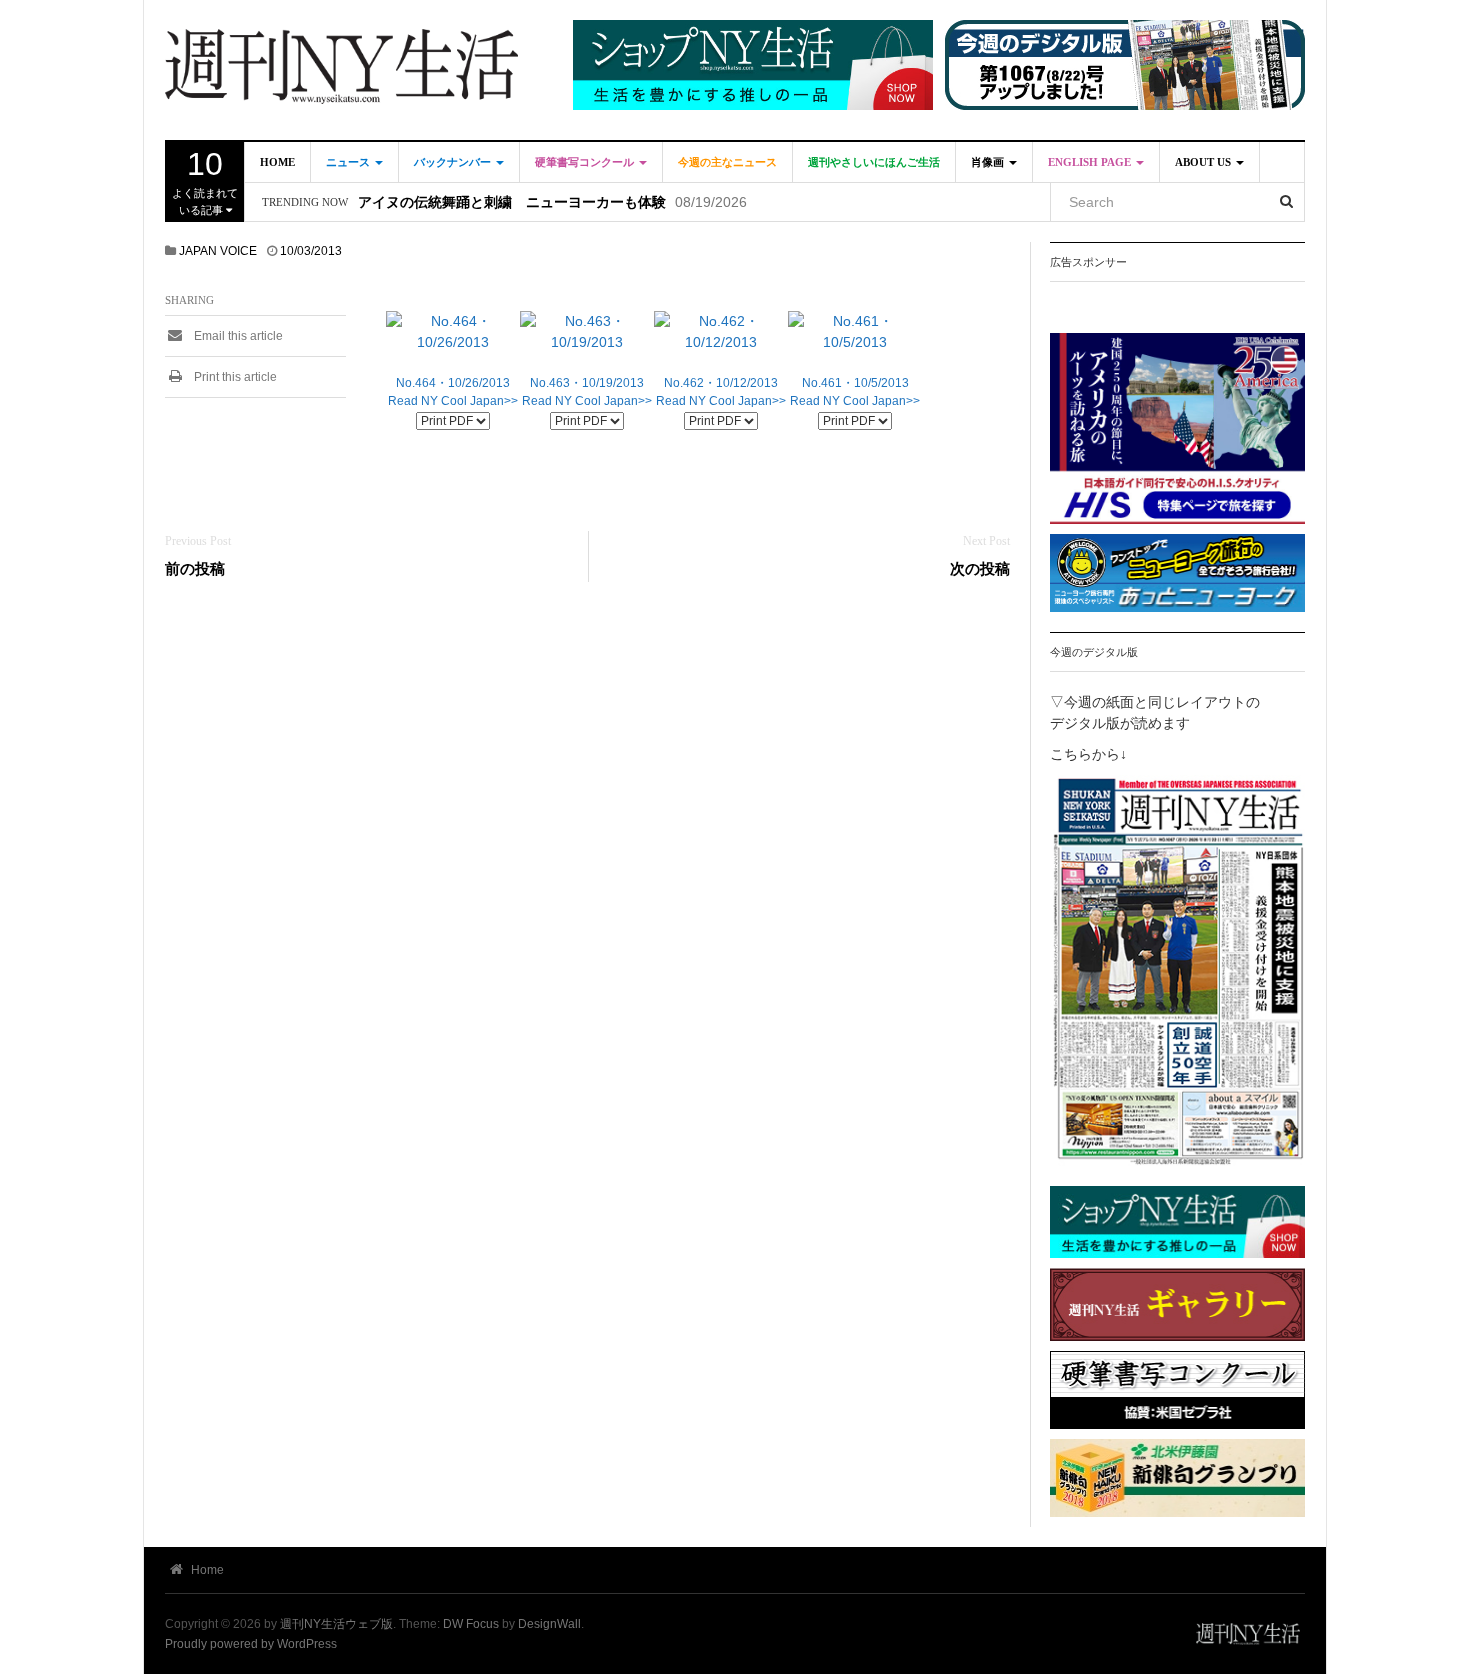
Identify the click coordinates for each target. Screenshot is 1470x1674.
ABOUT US (1204, 162)
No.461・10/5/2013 (855, 383)
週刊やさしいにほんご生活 (874, 162)
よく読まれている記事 (205, 181)
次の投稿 (980, 568)
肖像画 (989, 162)
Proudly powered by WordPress (251, 1644)
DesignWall (549, 1624)
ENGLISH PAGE (1091, 162)
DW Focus (471, 1624)
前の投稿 (195, 568)
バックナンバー (454, 162)
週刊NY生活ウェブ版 (336, 1624)
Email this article (237, 336)
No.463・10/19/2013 (587, 383)
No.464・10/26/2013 (453, 383)
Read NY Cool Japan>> (453, 401)
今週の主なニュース (727, 162)
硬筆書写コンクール (586, 162)
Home (277, 162)
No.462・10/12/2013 (721, 383)
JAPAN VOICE (218, 251)
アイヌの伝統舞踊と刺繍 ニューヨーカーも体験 (512, 202)
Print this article (234, 377)
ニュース (349, 162)
